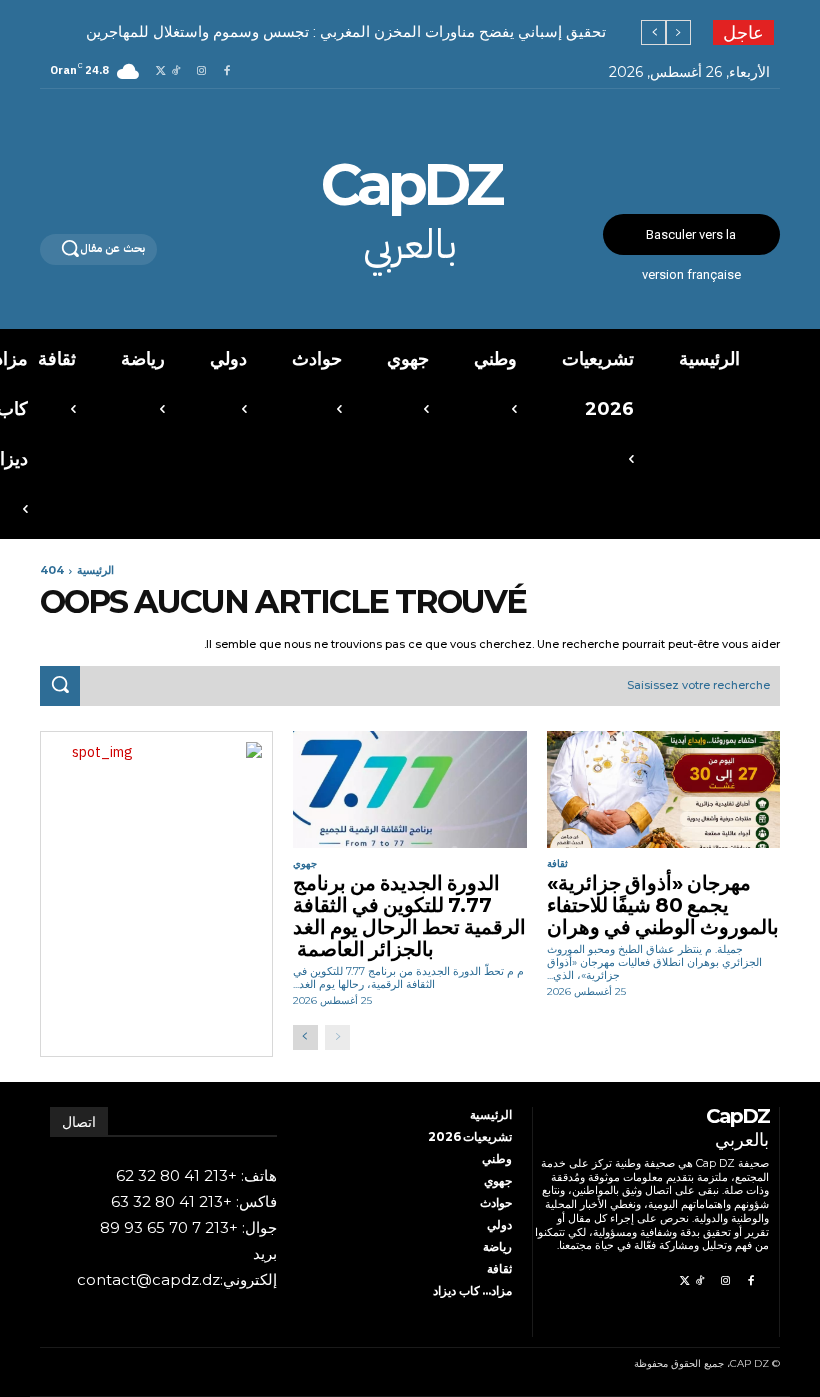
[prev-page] (337, 1037)
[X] (160, 71)
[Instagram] (201, 71)
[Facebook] (226, 71)
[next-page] (305, 1037)
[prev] (678, 32)
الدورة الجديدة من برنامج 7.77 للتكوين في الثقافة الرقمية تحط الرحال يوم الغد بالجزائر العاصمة (409, 916)
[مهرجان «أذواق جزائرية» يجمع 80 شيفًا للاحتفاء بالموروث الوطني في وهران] (663, 789)
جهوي (305, 864)
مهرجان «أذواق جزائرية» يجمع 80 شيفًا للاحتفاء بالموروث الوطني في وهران (663, 905)
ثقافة (557, 864)
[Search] (60, 686)
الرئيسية (95, 570)
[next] (653, 32)
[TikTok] (175, 71)
